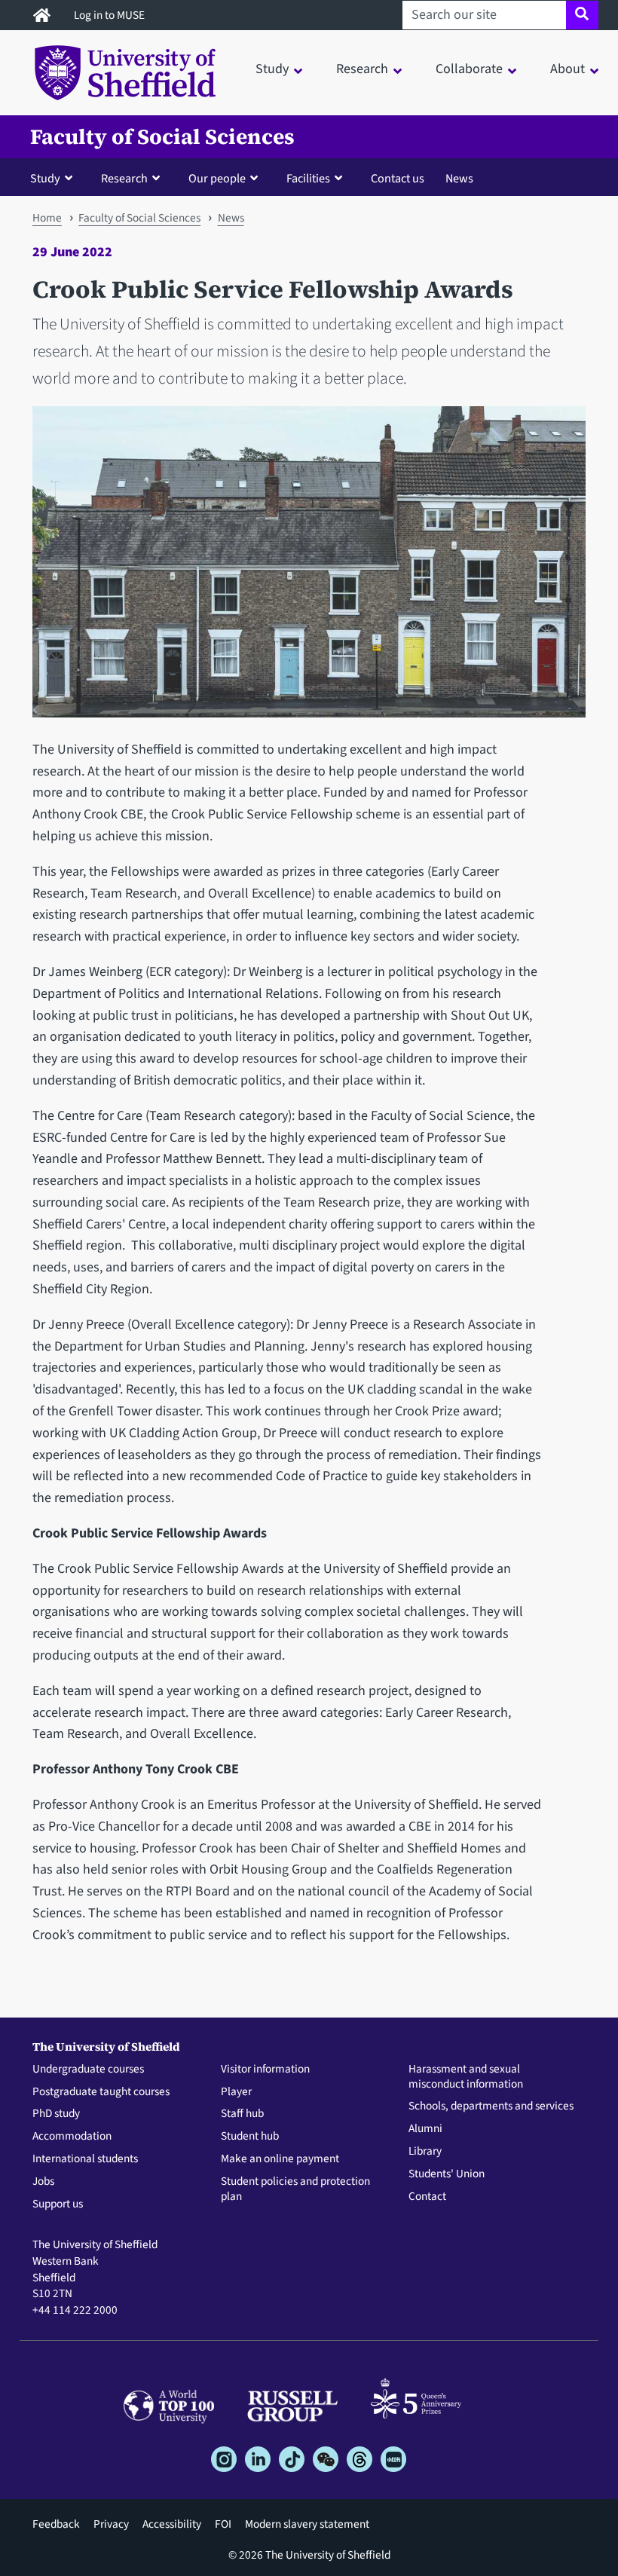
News (459, 178)
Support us (58, 2204)
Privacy (111, 2524)
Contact (427, 2197)
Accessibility (172, 2524)
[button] (55, 178)
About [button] (568, 69)
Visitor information (265, 2070)
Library (425, 2152)
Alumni (425, 2129)
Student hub (250, 2137)
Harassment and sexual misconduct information (466, 2077)
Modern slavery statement (307, 2524)
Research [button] (362, 69)
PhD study (56, 2114)
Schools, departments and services (491, 2106)
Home (47, 218)
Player (236, 2092)
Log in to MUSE (110, 15)
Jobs (43, 2182)
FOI (223, 2524)
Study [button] (272, 69)
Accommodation (72, 2137)
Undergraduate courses (88, 2070)
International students (85, 2159)
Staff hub (242, 2114)
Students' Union (447, 2174)
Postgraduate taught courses (101, 2092)
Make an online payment (280, 2159)
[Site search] (582, 15)
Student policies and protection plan (295, 2189)
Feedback (56, 2524)
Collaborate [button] (469, 69)
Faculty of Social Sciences (162, 137)
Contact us (398, 178)
